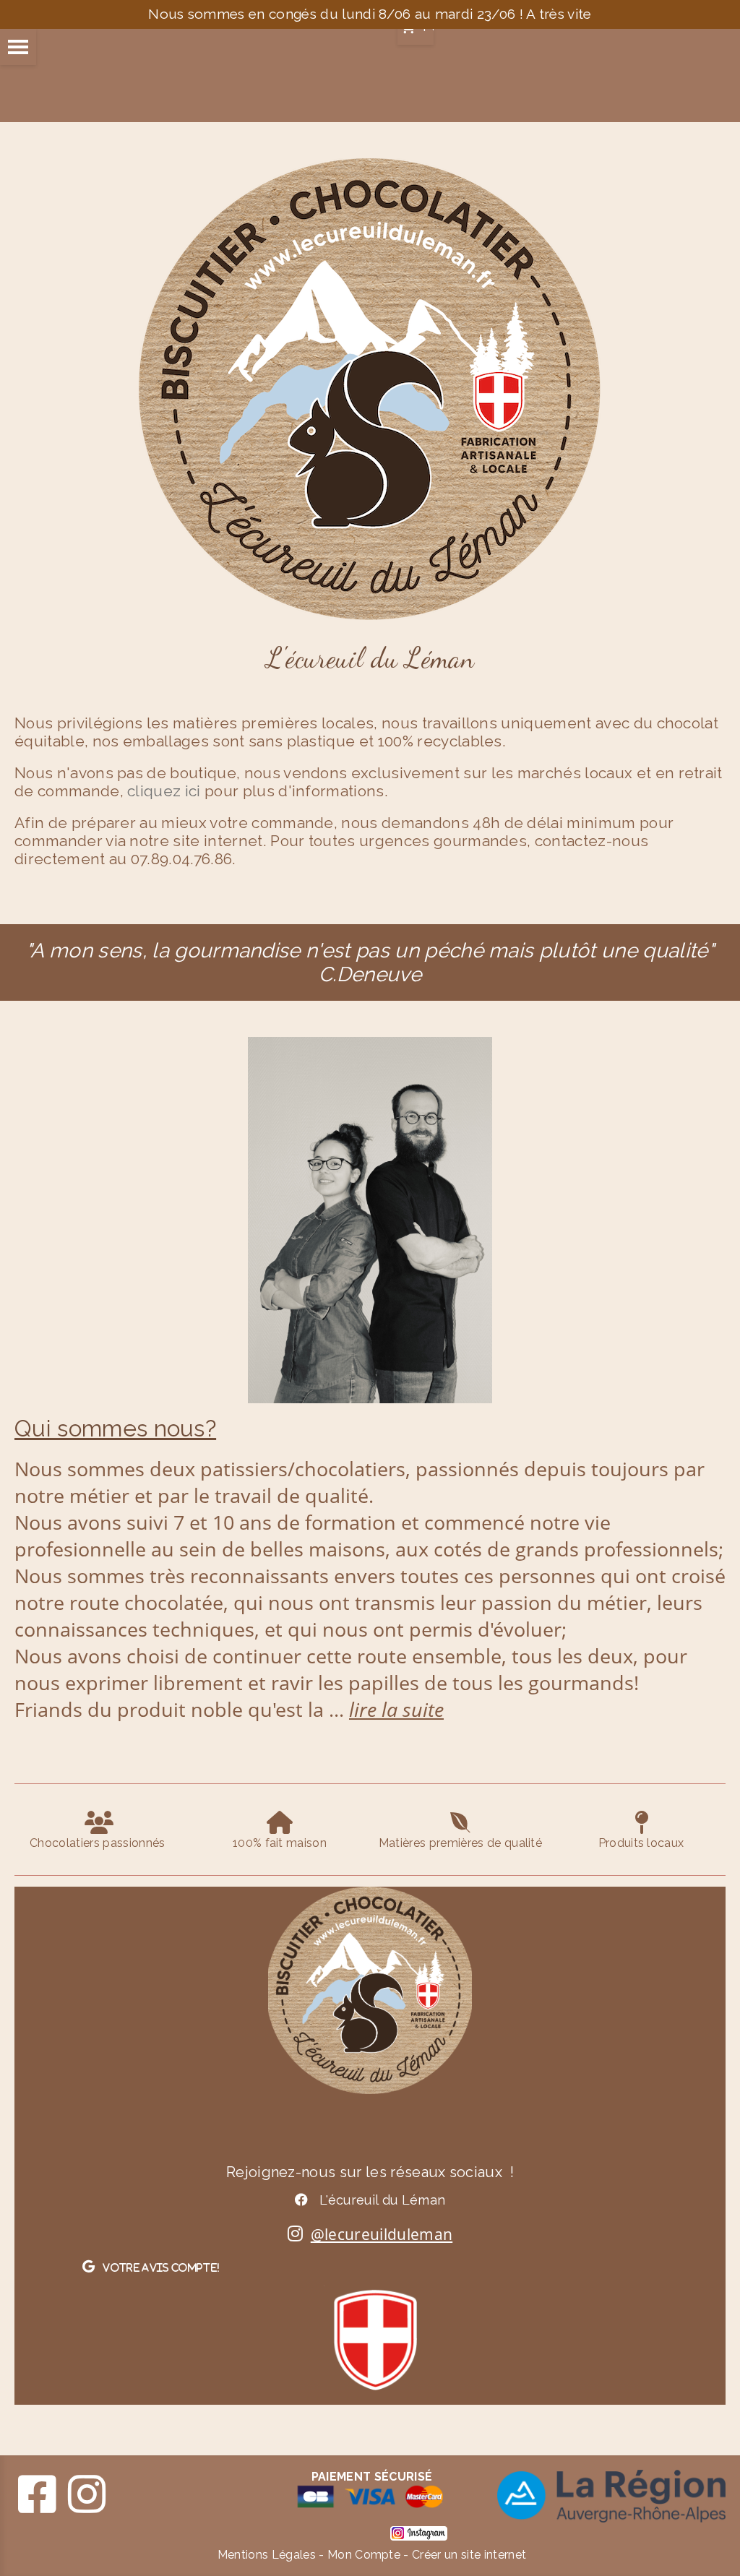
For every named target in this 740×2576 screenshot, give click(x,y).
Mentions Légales (267, 2555)
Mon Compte (364, 2555)
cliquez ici (166, 791)
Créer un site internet (469, 2555)
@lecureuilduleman (382, 2234)
